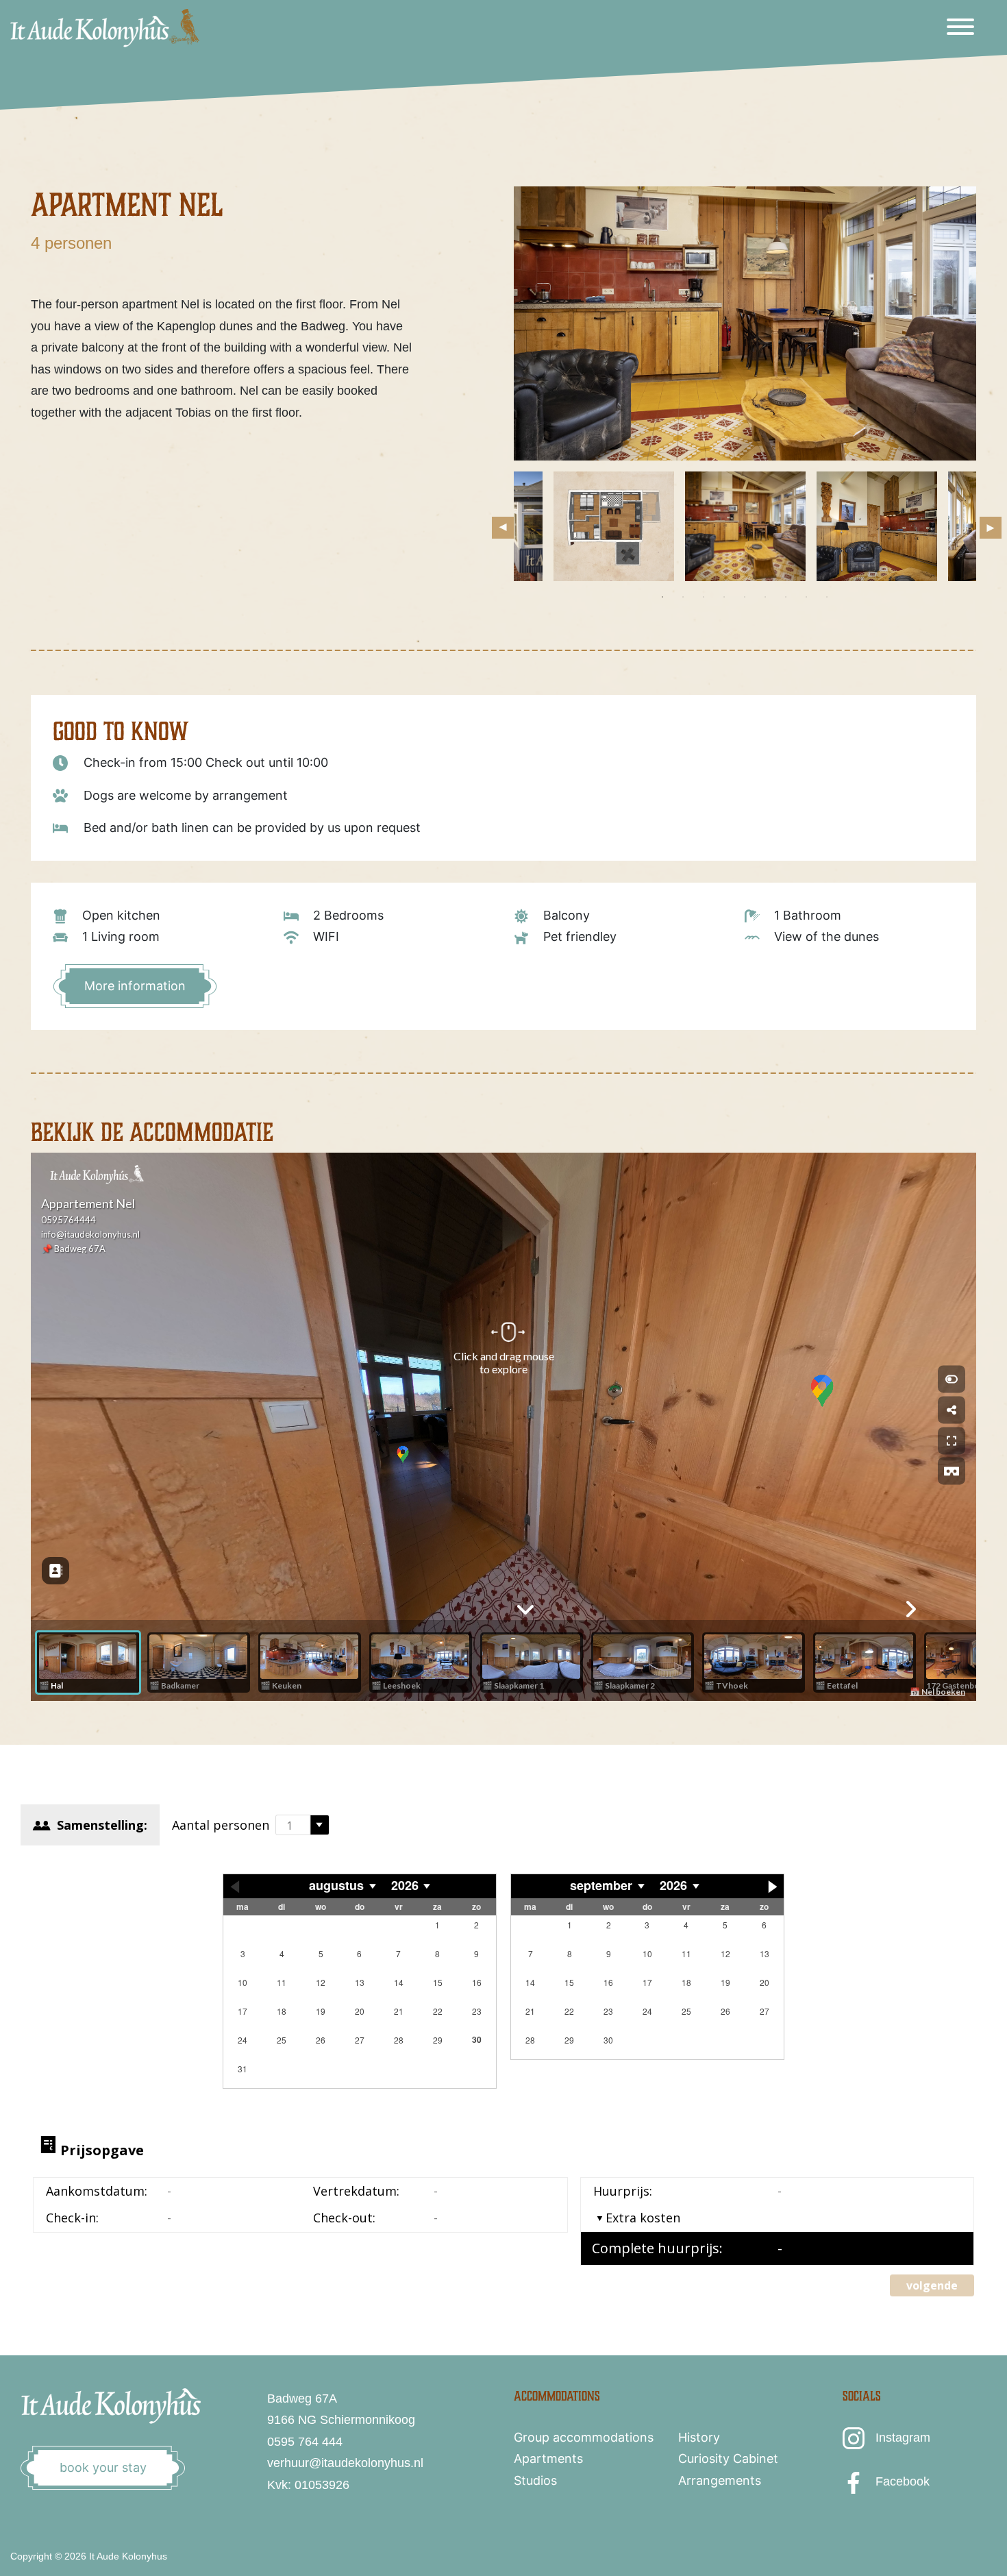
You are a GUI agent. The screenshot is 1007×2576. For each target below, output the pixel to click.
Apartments (548, 2458)
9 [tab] (827, 597)
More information (135, 986)
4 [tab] (724, 597)
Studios (535, 2480)
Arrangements (720, 2480)
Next (986, 524)
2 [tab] (683, 597)
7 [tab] (786, 597)
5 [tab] (745, 597)
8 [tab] (806, 597)
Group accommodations (584, 2437)
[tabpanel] (745, 526)
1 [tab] (662, 597)
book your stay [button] (103, 2467)
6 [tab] (765, 597)
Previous (499, 524)
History (699, 2437)
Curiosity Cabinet (728, 2458)
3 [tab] (704, 597)
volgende (932, 2285)
